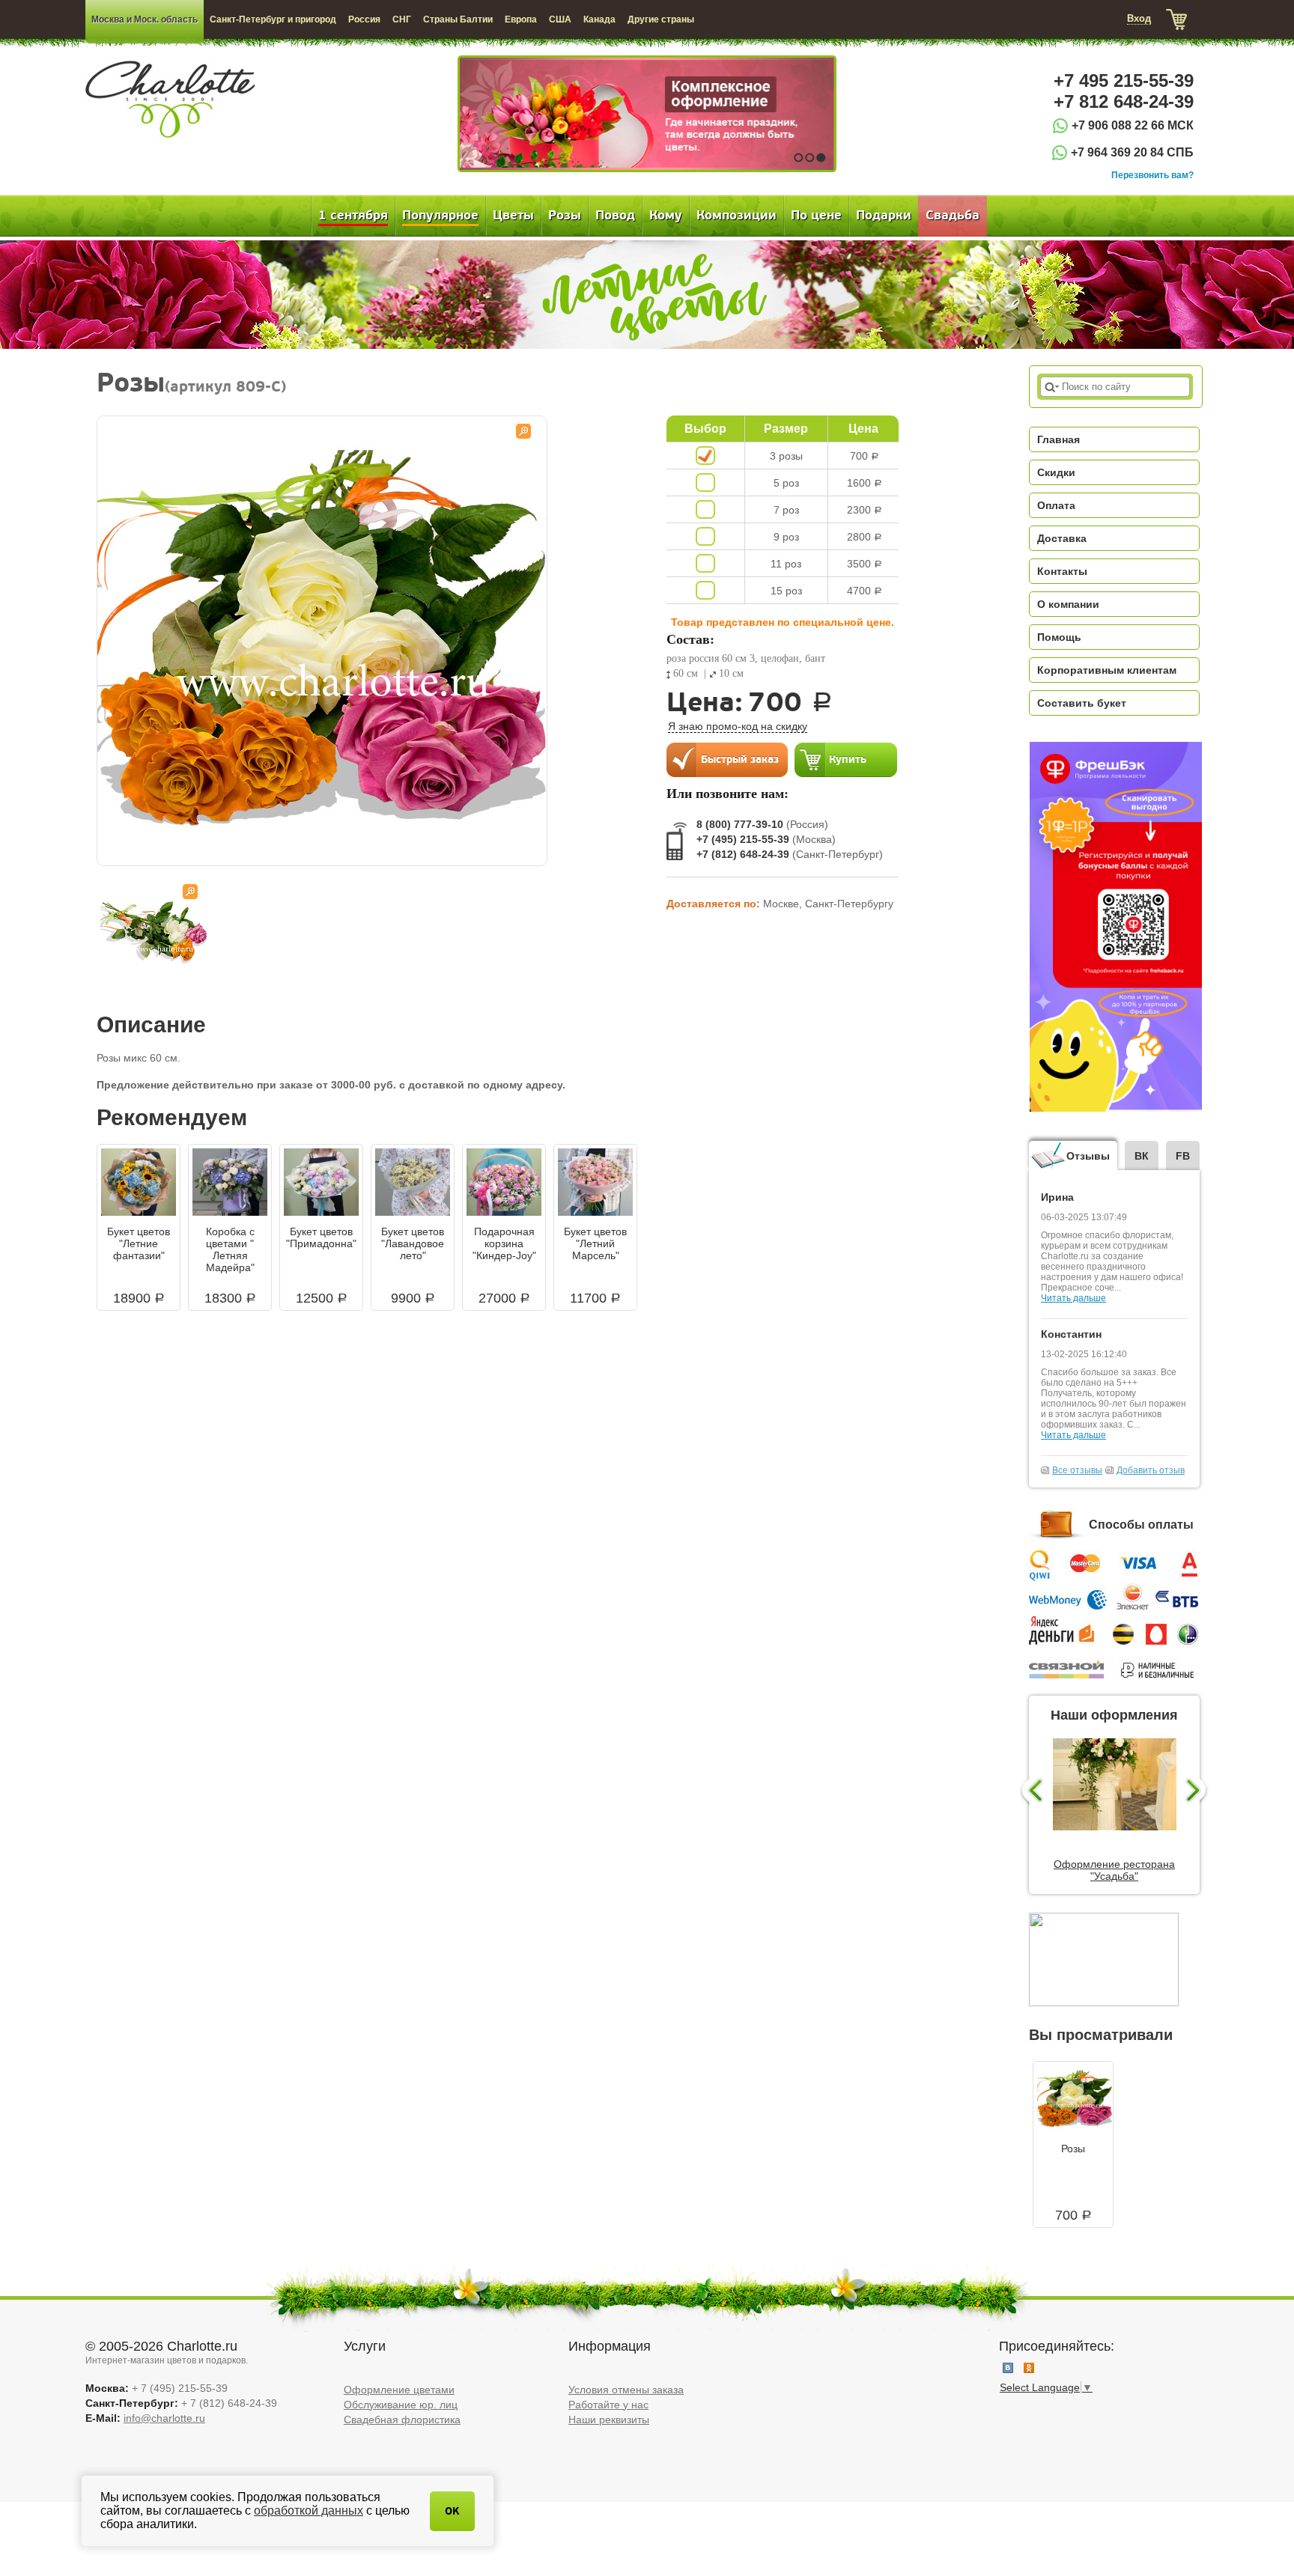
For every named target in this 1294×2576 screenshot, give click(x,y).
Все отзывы (1077, 1470)
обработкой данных (309, 2510)
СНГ (402, 19)
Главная (1058, 439)
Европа (521, 19)
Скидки (1056, 472)
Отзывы (1088, 1156)
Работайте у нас (608, 2405)
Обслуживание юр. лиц (401, 2405)
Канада (599, 19)
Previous (1031, 1791)
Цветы (513, 216)
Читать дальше (1073, 1298)
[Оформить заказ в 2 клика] (727, 759)
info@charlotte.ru (164, 2418)
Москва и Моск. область (145, 19)
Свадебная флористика (402, 2420)
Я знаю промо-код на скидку (738, 726)
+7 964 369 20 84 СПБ (1132, 152)
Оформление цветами (399, 2390)
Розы (565, 216)
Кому (666, 216)
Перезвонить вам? (1152, 175)
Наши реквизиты (609, 2420)
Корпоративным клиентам (1107, 670)
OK (452, 2511)
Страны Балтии (458, 19)
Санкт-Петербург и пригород (273, 19)
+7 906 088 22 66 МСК (1133, 125)
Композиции (736, 216)
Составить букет (1082, 703)
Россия (364, 19)
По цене (816, 216)
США (560, 19)
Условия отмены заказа (626, 2390)
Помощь (1059, 637)
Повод (615, 216)
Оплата (1056, 505)
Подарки (884, 216)
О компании (1068, 604)
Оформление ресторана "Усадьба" (1114, 1870)
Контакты (1062, 571)
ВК (1142, 1156)
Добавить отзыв (1151, 1470)
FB (1183, 1156)
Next (1198, 1791)
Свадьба (953, 216)
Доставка (1062, 538)
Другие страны (661, 19)
